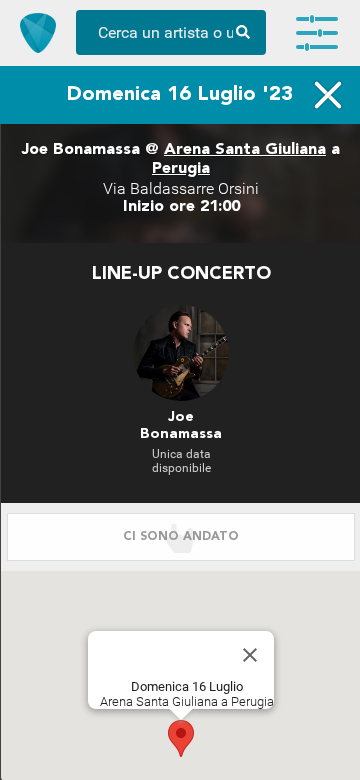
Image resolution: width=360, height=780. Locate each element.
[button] (181, 738)
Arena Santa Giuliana (245, 150)
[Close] (250, 655)
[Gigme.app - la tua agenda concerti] (38, 33)
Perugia (181, 169)
